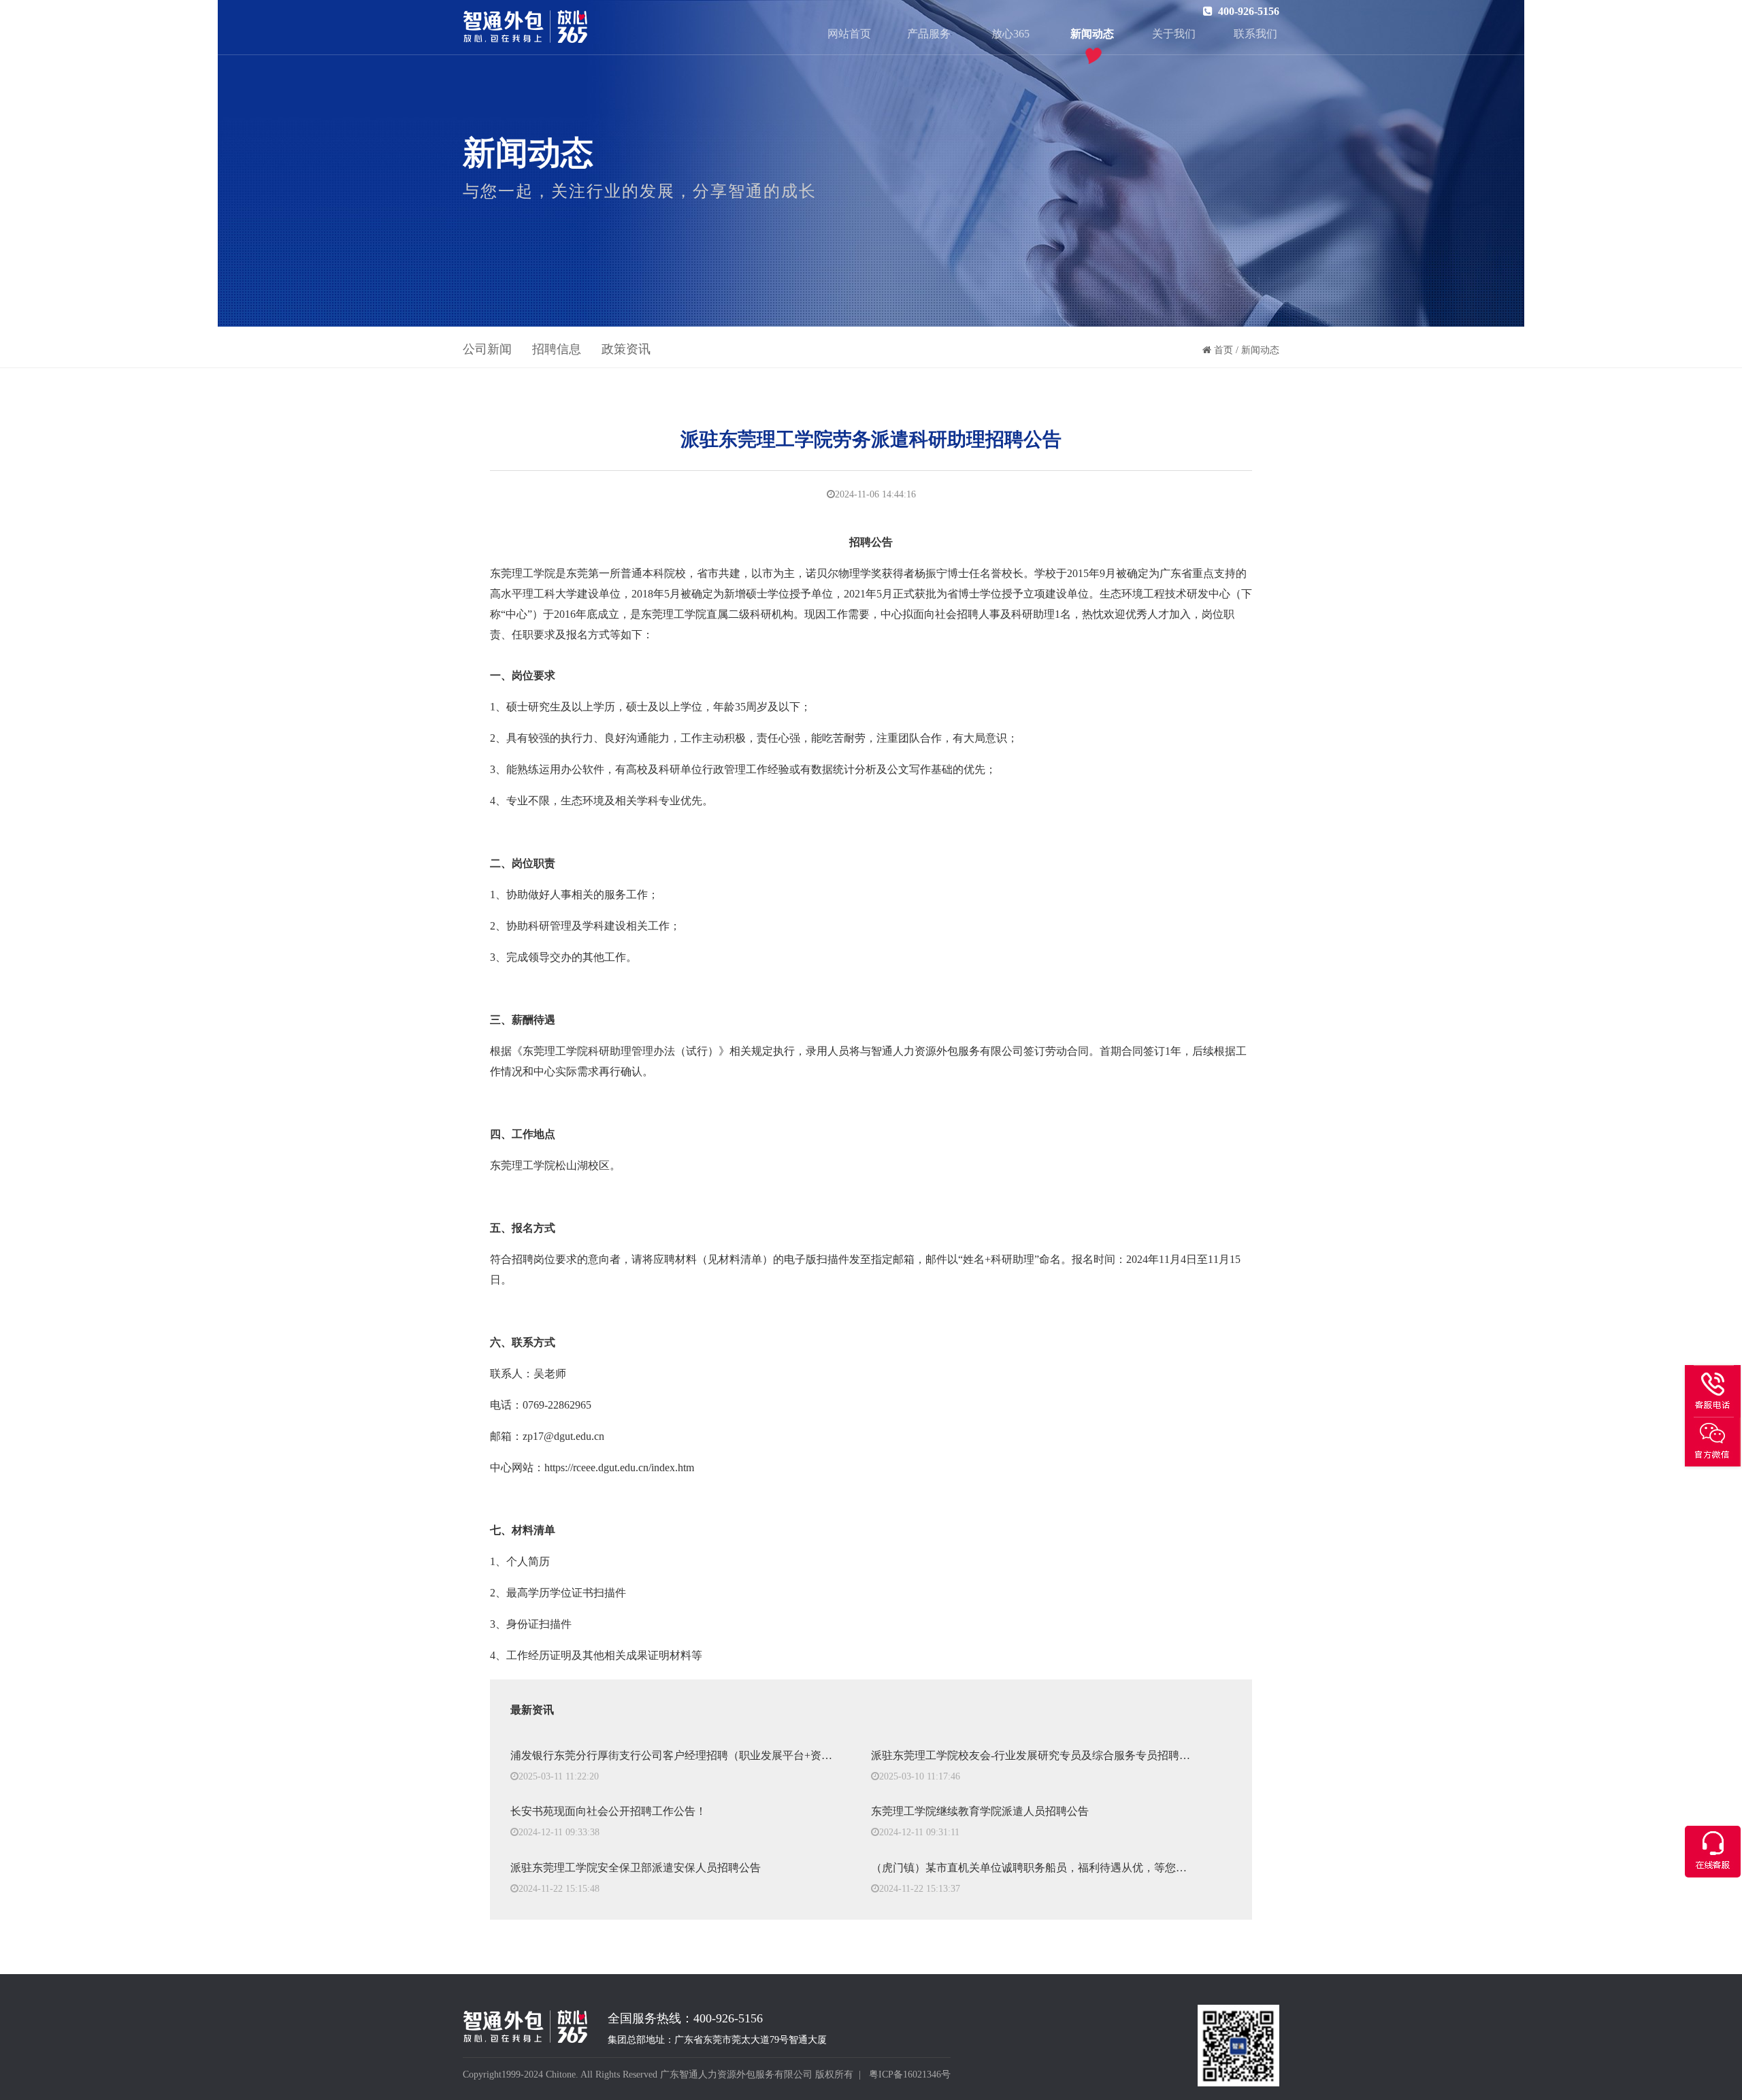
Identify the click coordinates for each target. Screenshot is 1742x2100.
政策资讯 (626, 349)
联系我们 (1255, 34)
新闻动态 (1092, 34)
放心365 (1010, 34)
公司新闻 (487, 349)
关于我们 (1174, 34)
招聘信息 (557, 349)
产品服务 (929, 34)
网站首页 (849, 34)
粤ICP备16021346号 (910, 2074)
